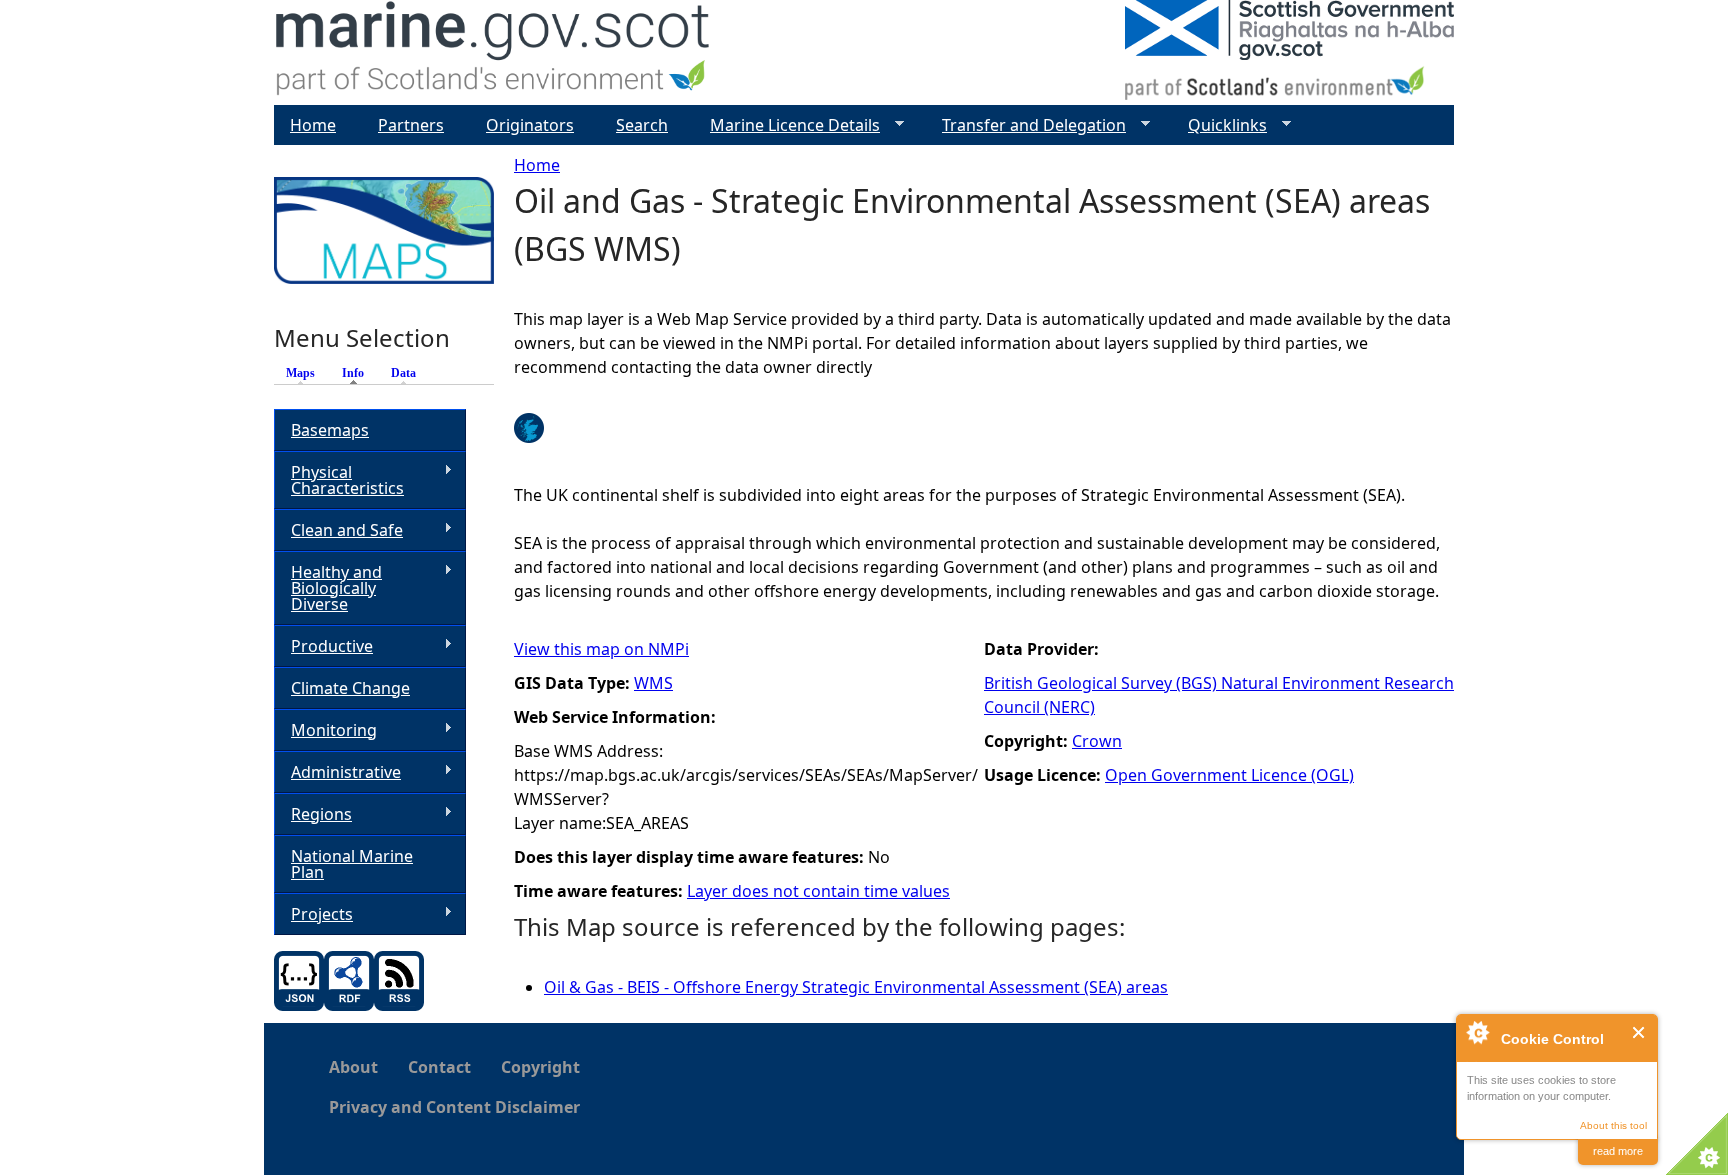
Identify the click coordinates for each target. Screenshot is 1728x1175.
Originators (530, 125)
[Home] (493, 52)
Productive (323, 646)
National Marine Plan (352, 864)
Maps (300, 373)
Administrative (337, 772)
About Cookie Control (1477, 1032)
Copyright (540, 1067)
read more (1618, 1151)
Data (403, 373)
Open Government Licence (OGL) (1229, 775)
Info (358, 373)
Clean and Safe (338, 530)
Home (537, 165)
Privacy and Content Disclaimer (454, 1107)
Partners (411, 125)
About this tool (1613, 1125)
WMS (653, 683)
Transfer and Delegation (1026, 125)
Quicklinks (1219, 125)
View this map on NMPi (601, 649)
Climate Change (350, 688)
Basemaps (330, 430)
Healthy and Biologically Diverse (328, 588)
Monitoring (325, 730)
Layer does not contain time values (818, 891)
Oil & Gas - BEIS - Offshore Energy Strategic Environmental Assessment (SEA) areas (856, 987)
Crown (1097, 741)
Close (1639, 1032)
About (353, 1067)
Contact (439, 1067)
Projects (313, 914)
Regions (313, 814)
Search (642, 125)
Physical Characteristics (339, 480)
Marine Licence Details (787, 125)
